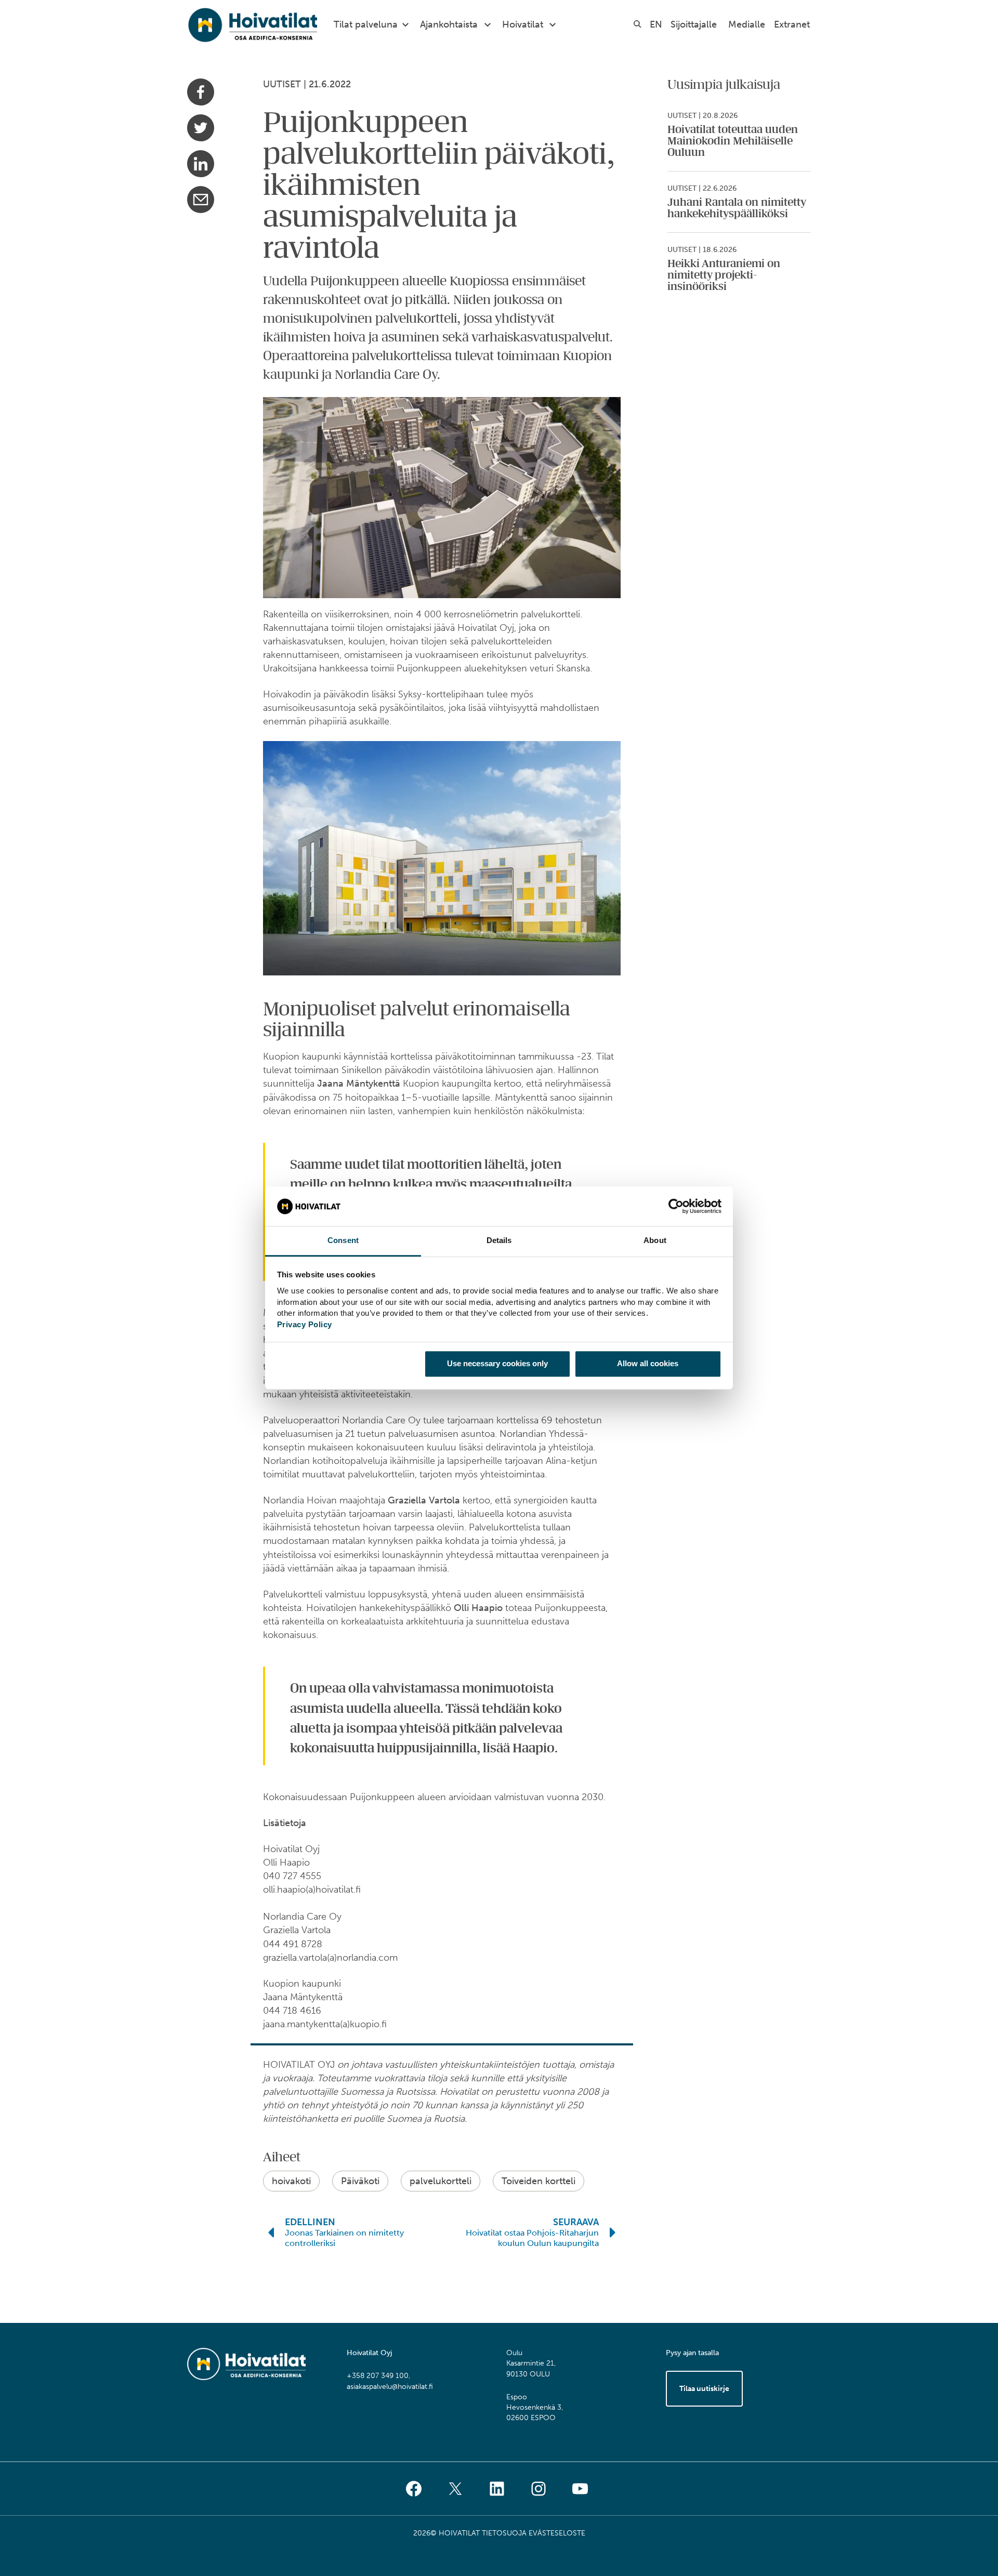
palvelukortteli (441, 2181)
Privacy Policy (305, 1324)
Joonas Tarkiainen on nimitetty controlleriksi (344, 2238)
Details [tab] (499, 1241)
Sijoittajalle (694, 24)
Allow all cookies (648, 1363)
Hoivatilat (523, 24)
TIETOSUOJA (504, 2533)
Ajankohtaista (449, 24)
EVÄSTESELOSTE (557, 2533)
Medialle (747, 24)
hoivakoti (291, 2181)
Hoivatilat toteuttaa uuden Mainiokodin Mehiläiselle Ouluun (733, 141)
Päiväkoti (360, 2181)
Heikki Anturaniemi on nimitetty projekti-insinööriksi (724, 275)
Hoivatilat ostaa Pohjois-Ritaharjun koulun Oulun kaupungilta (532, 2238)
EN (656, 24)
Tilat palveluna (366, 24)
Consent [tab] (343, 1241)
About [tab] (655, 1241)
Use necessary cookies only (497, 1363)
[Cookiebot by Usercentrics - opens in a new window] (676, 1206)
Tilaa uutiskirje (704, 2389)
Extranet (792, 24)
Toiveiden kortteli (539, 2181)
